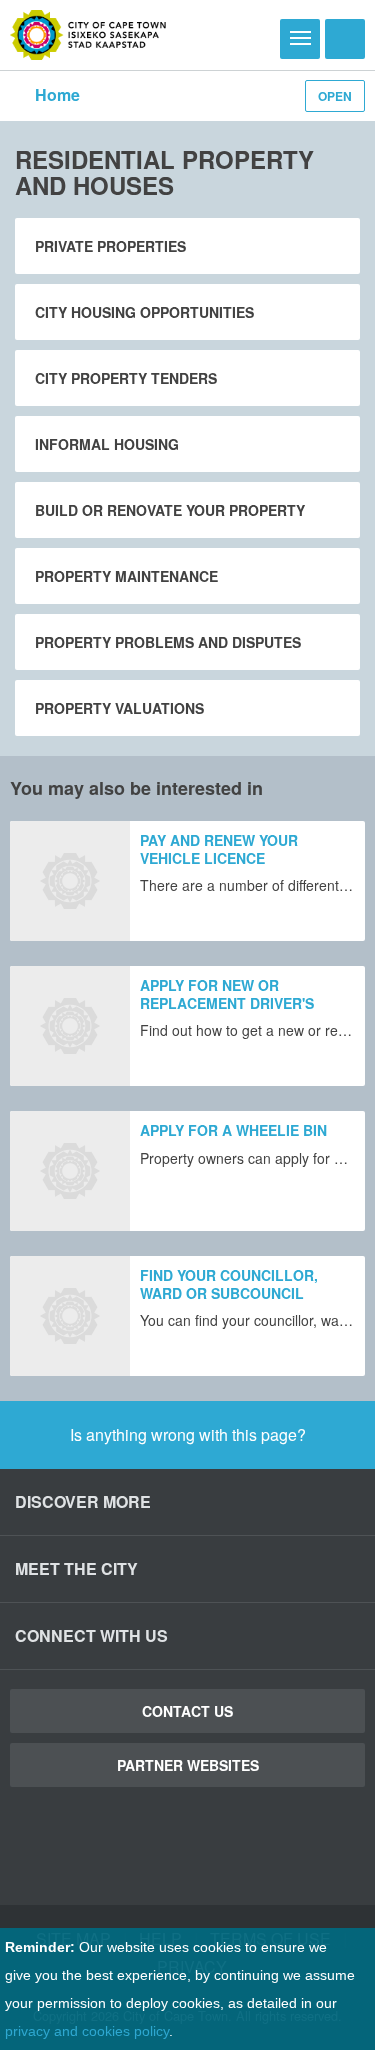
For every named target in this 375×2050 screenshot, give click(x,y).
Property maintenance (126, 576)
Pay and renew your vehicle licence (219, 849)
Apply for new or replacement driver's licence (227, 1003)
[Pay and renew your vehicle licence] (70, 881)
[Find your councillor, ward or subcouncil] (70, 1316)
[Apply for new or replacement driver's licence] (70, 1026)
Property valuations (119, 708)
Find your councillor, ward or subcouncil (229, 1284)
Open (335, 96)
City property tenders (126, 378)
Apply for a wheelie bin (233, 1130)
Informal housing (107, 444)
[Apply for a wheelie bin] (70, 1171)
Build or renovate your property (170, 510)
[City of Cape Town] (88, 35)
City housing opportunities (144, 312)
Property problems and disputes (168, 642)
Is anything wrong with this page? (188, 1434)
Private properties (110, 246)
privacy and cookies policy (87, 2031)
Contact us (187, 1711)
